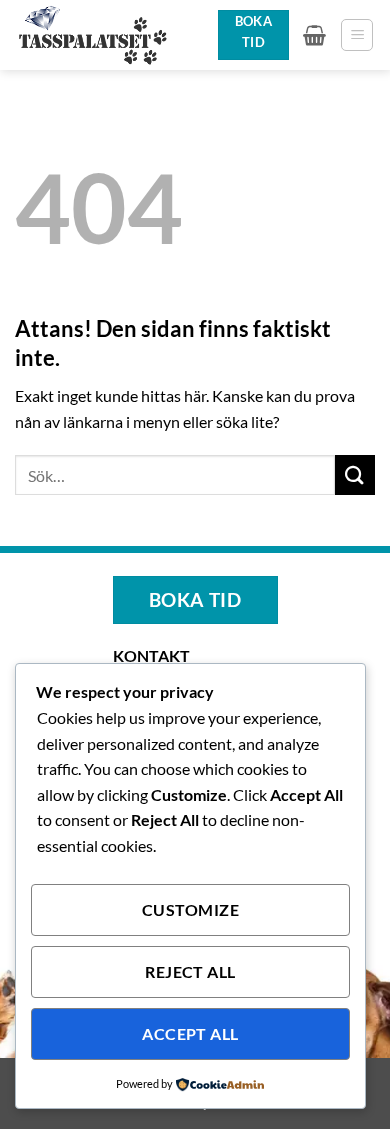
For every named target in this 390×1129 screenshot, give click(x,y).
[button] (314, 35)
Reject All (190, 972)
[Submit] (355, 474)
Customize (190, 910)
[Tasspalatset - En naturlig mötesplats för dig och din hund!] (109, 35)
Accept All (190, 1034)
